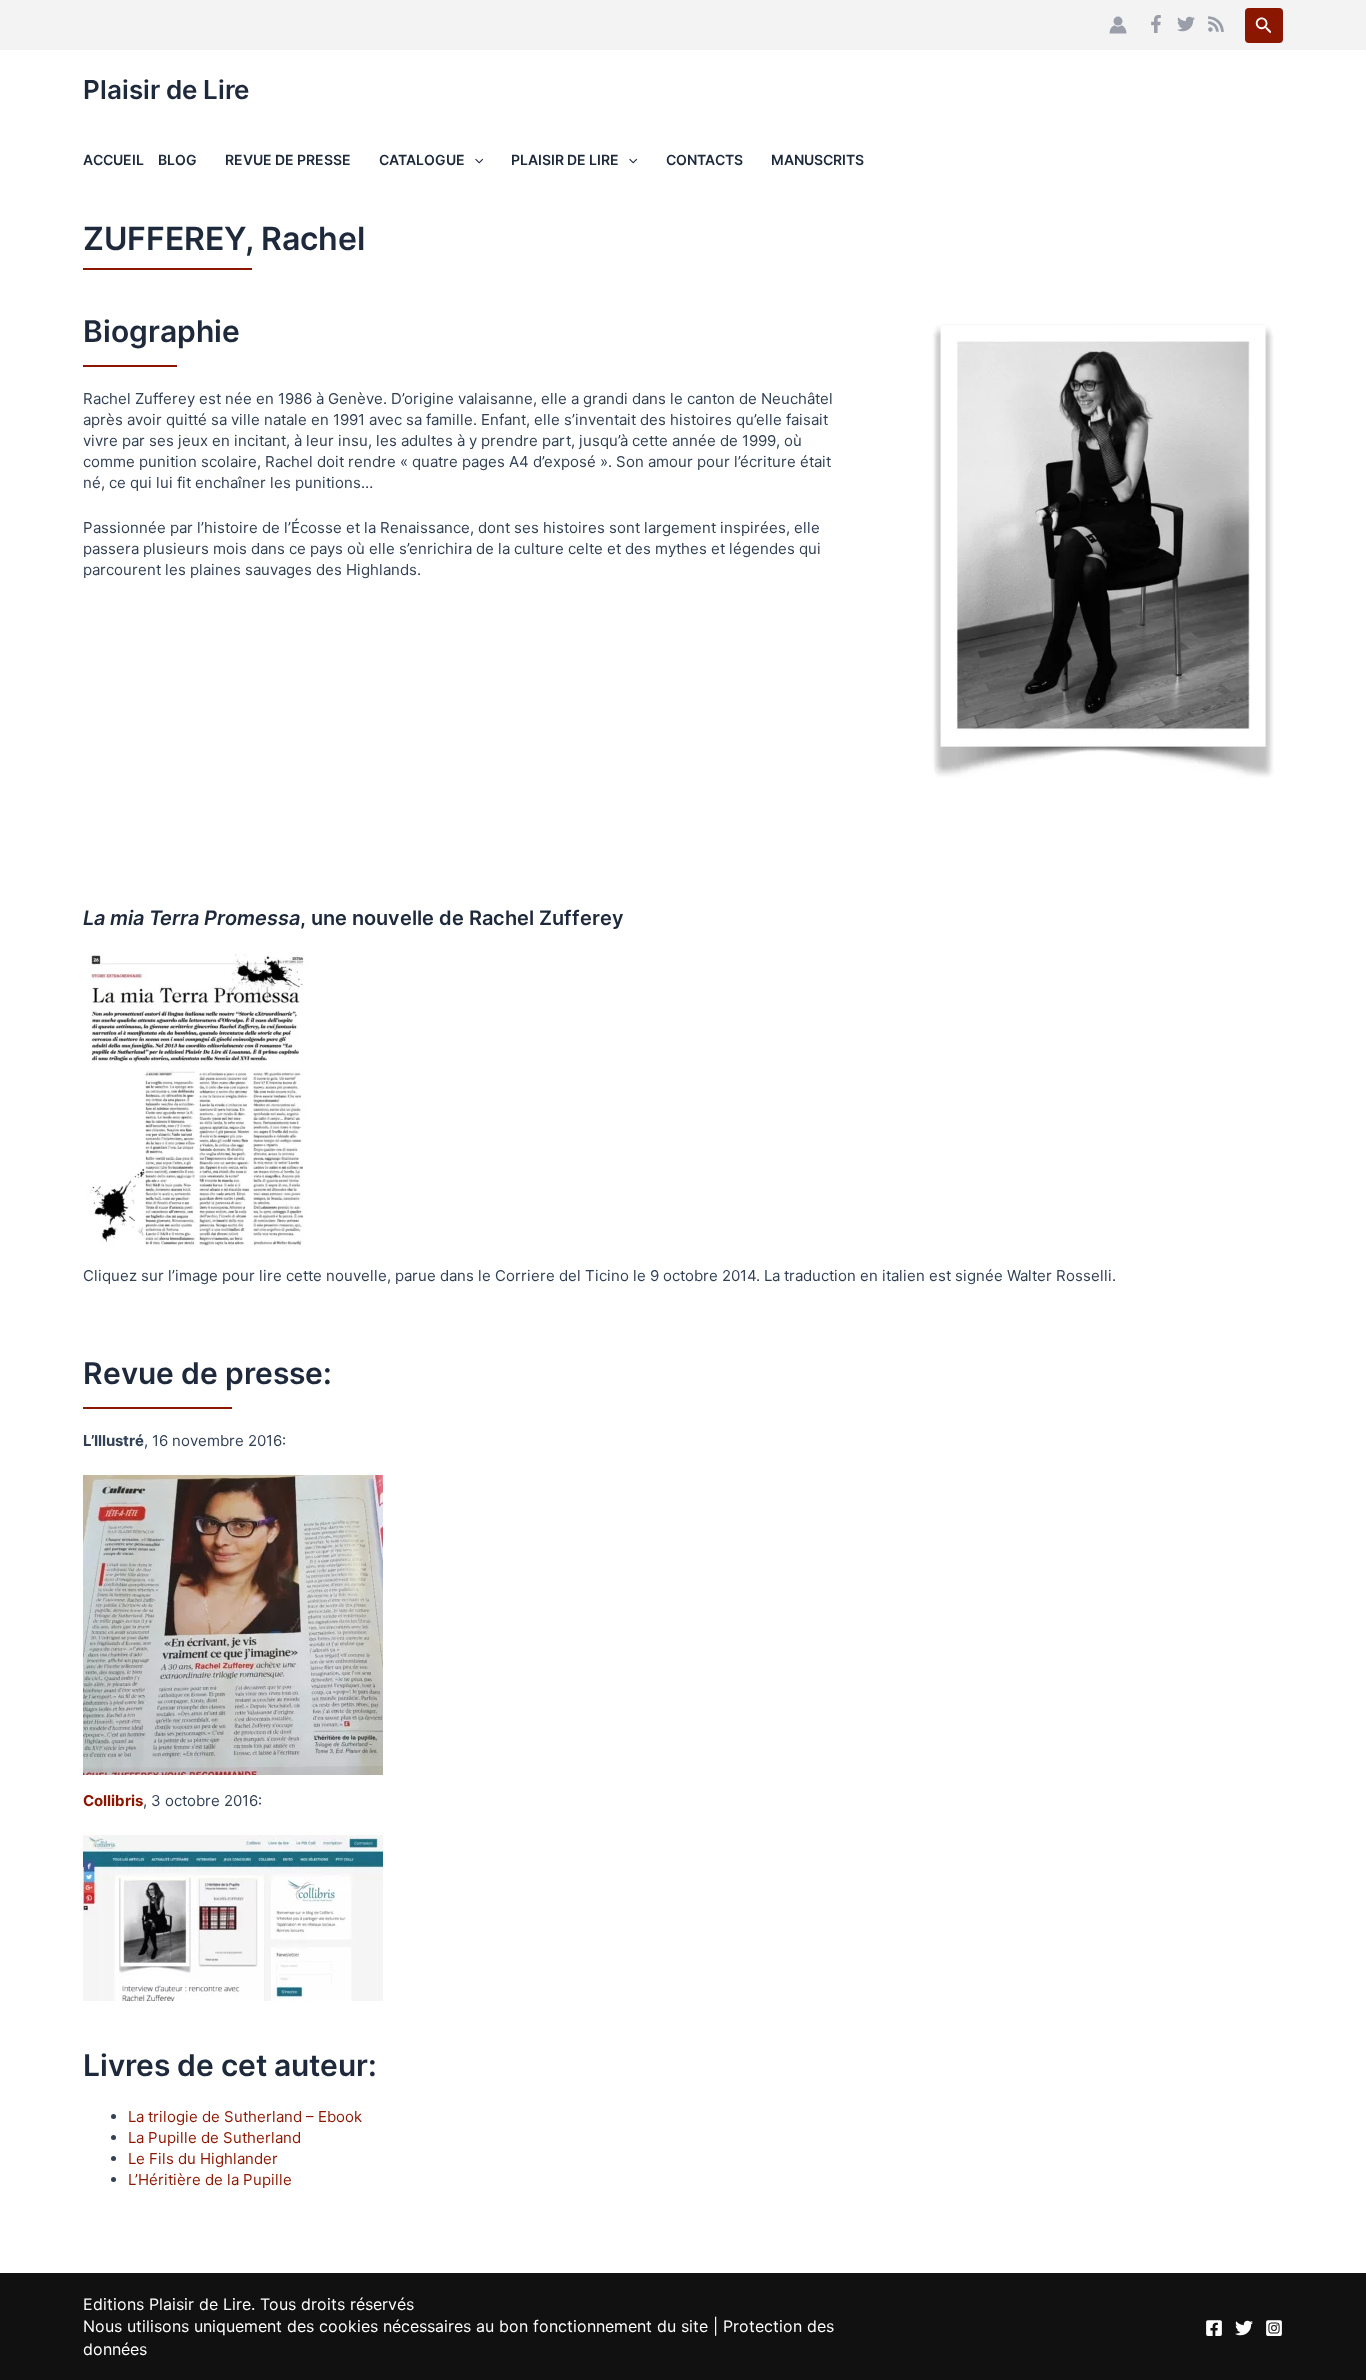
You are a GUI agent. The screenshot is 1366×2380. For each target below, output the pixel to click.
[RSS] (1216, 24)
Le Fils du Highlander (203, 2158)
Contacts (704, 159)
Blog (177, 159)
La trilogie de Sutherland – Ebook (245, 2116)
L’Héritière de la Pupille (210, 2179)
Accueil (113, 159)
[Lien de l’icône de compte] (1118, 25)
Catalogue (422, 159)
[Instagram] (1274, 2328)
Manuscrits (817, 159)
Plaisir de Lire (166, 89)
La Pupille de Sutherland (214, 2137)
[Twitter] (1186, 24)
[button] (1264, 25)
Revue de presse (288, 159)
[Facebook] (1156, 24)
